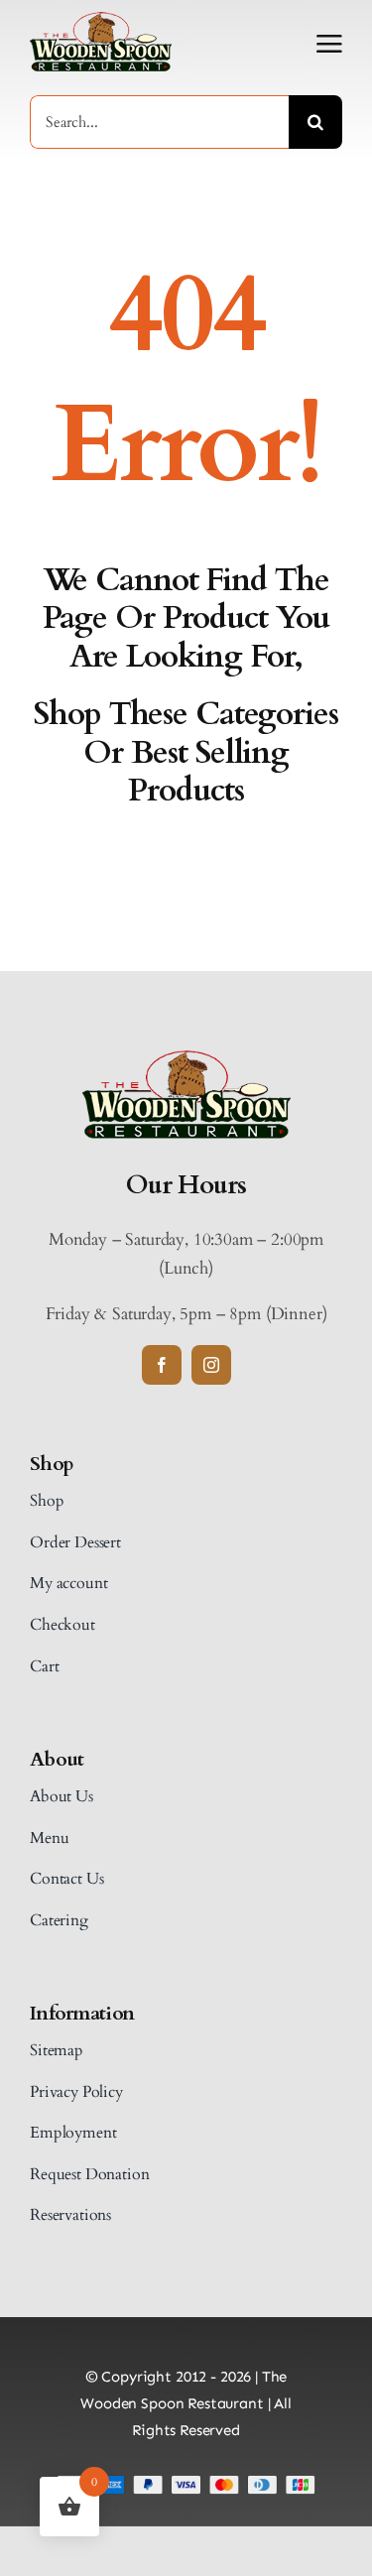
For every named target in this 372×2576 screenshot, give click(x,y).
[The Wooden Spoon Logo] (101, 20)
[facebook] (162, 1365)
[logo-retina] (186, 1059)
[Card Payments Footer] (186, 2483)
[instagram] (211, 1365)
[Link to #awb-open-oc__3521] (329, 44)
